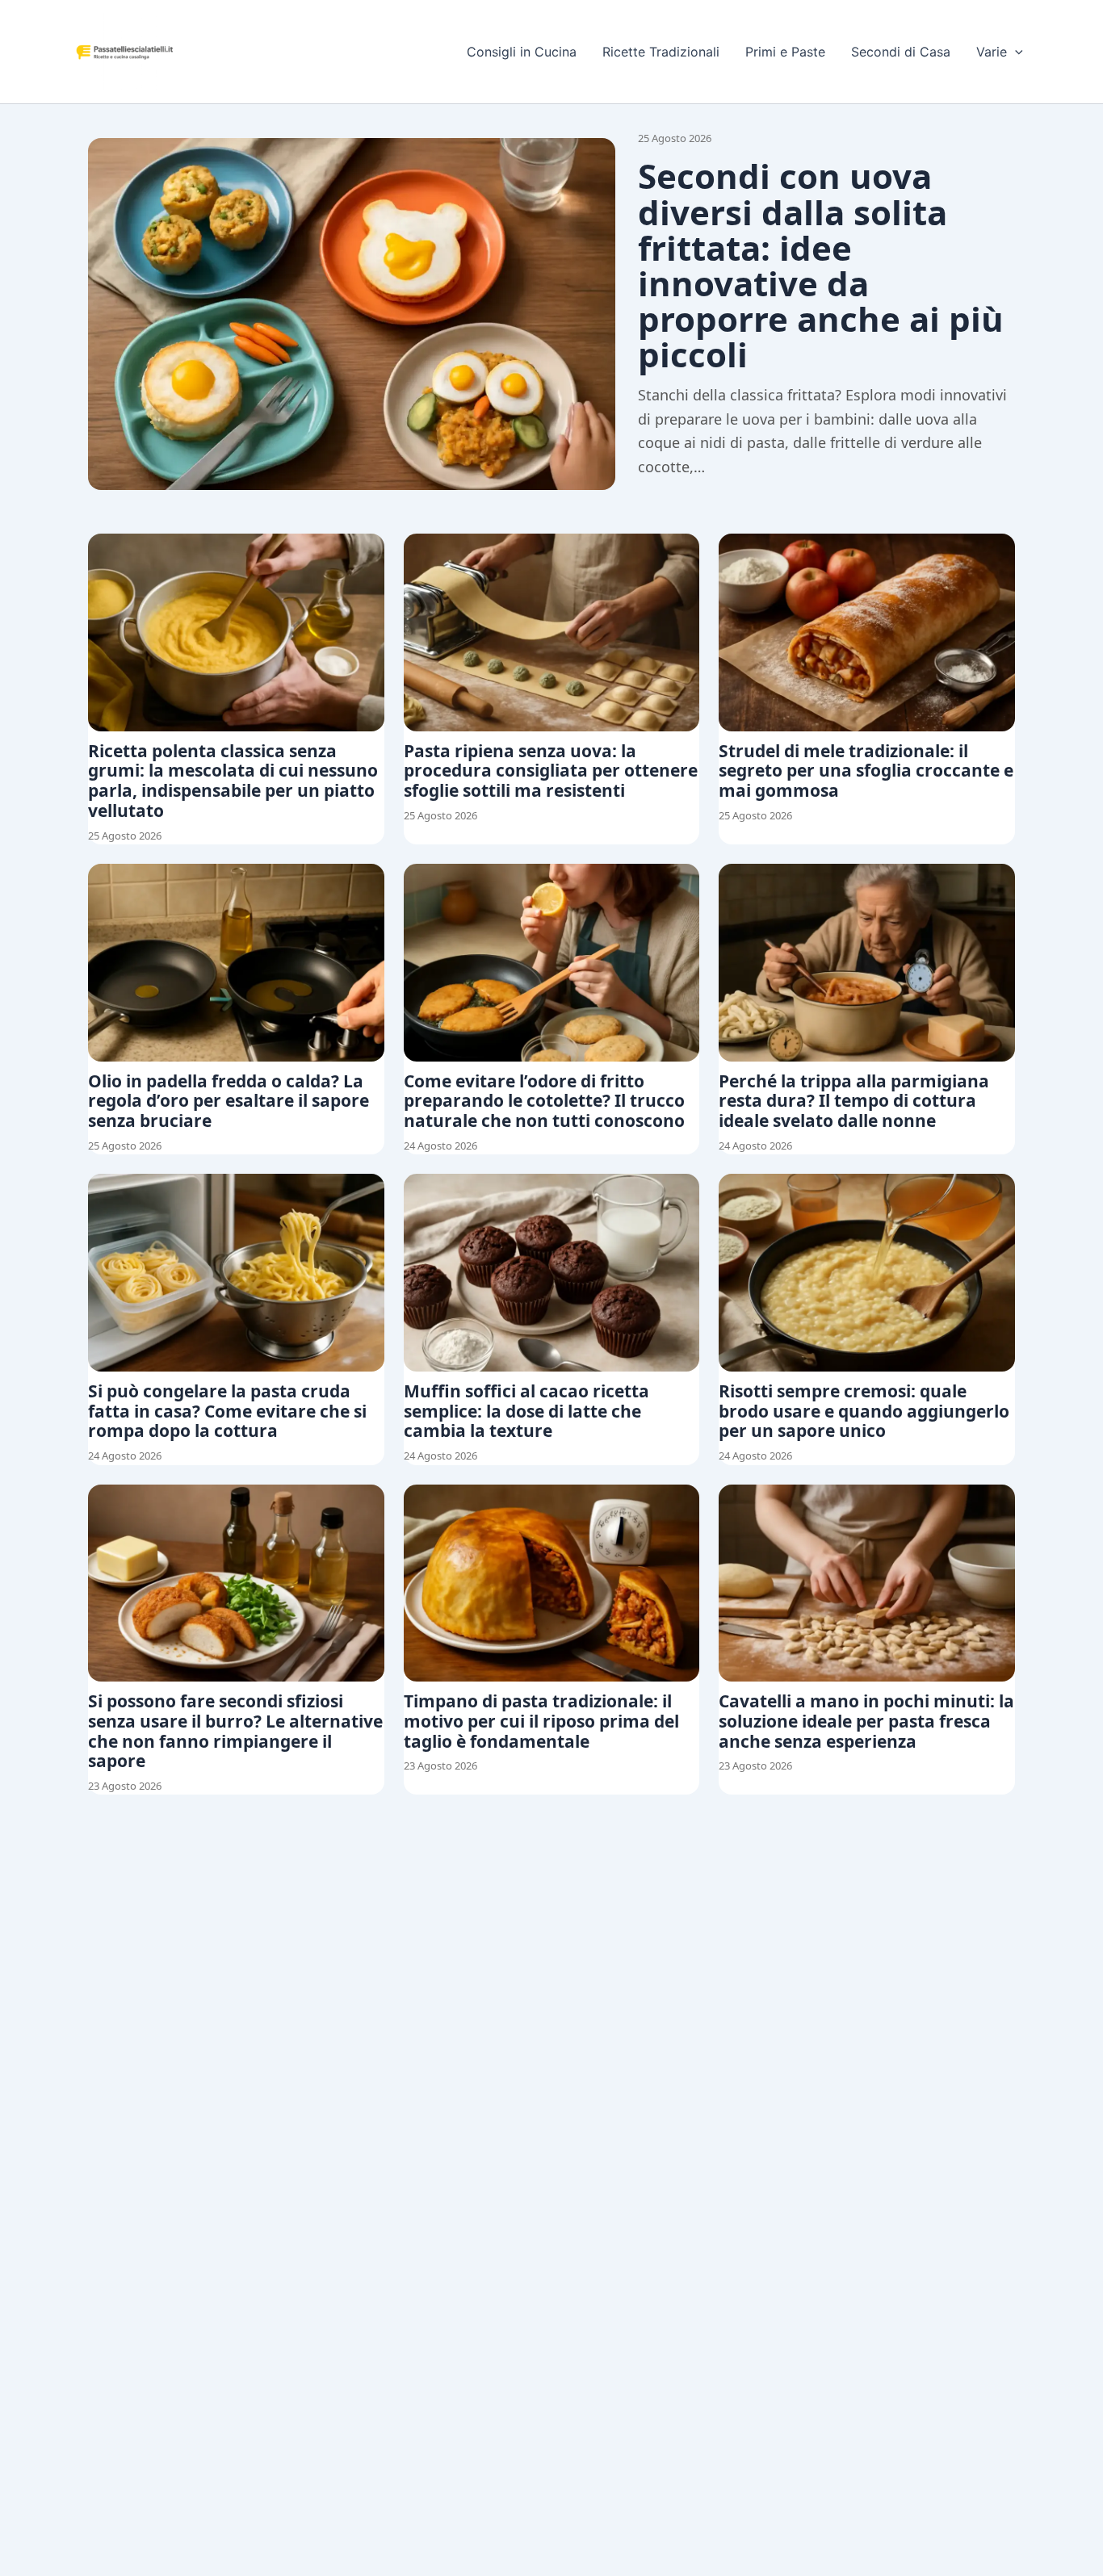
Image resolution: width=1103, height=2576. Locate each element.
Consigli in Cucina (522, 52)
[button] (1015, 52)
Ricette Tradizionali (661, 52)
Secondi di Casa (901, 52)
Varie (992, 52)
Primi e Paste (785, 52)
